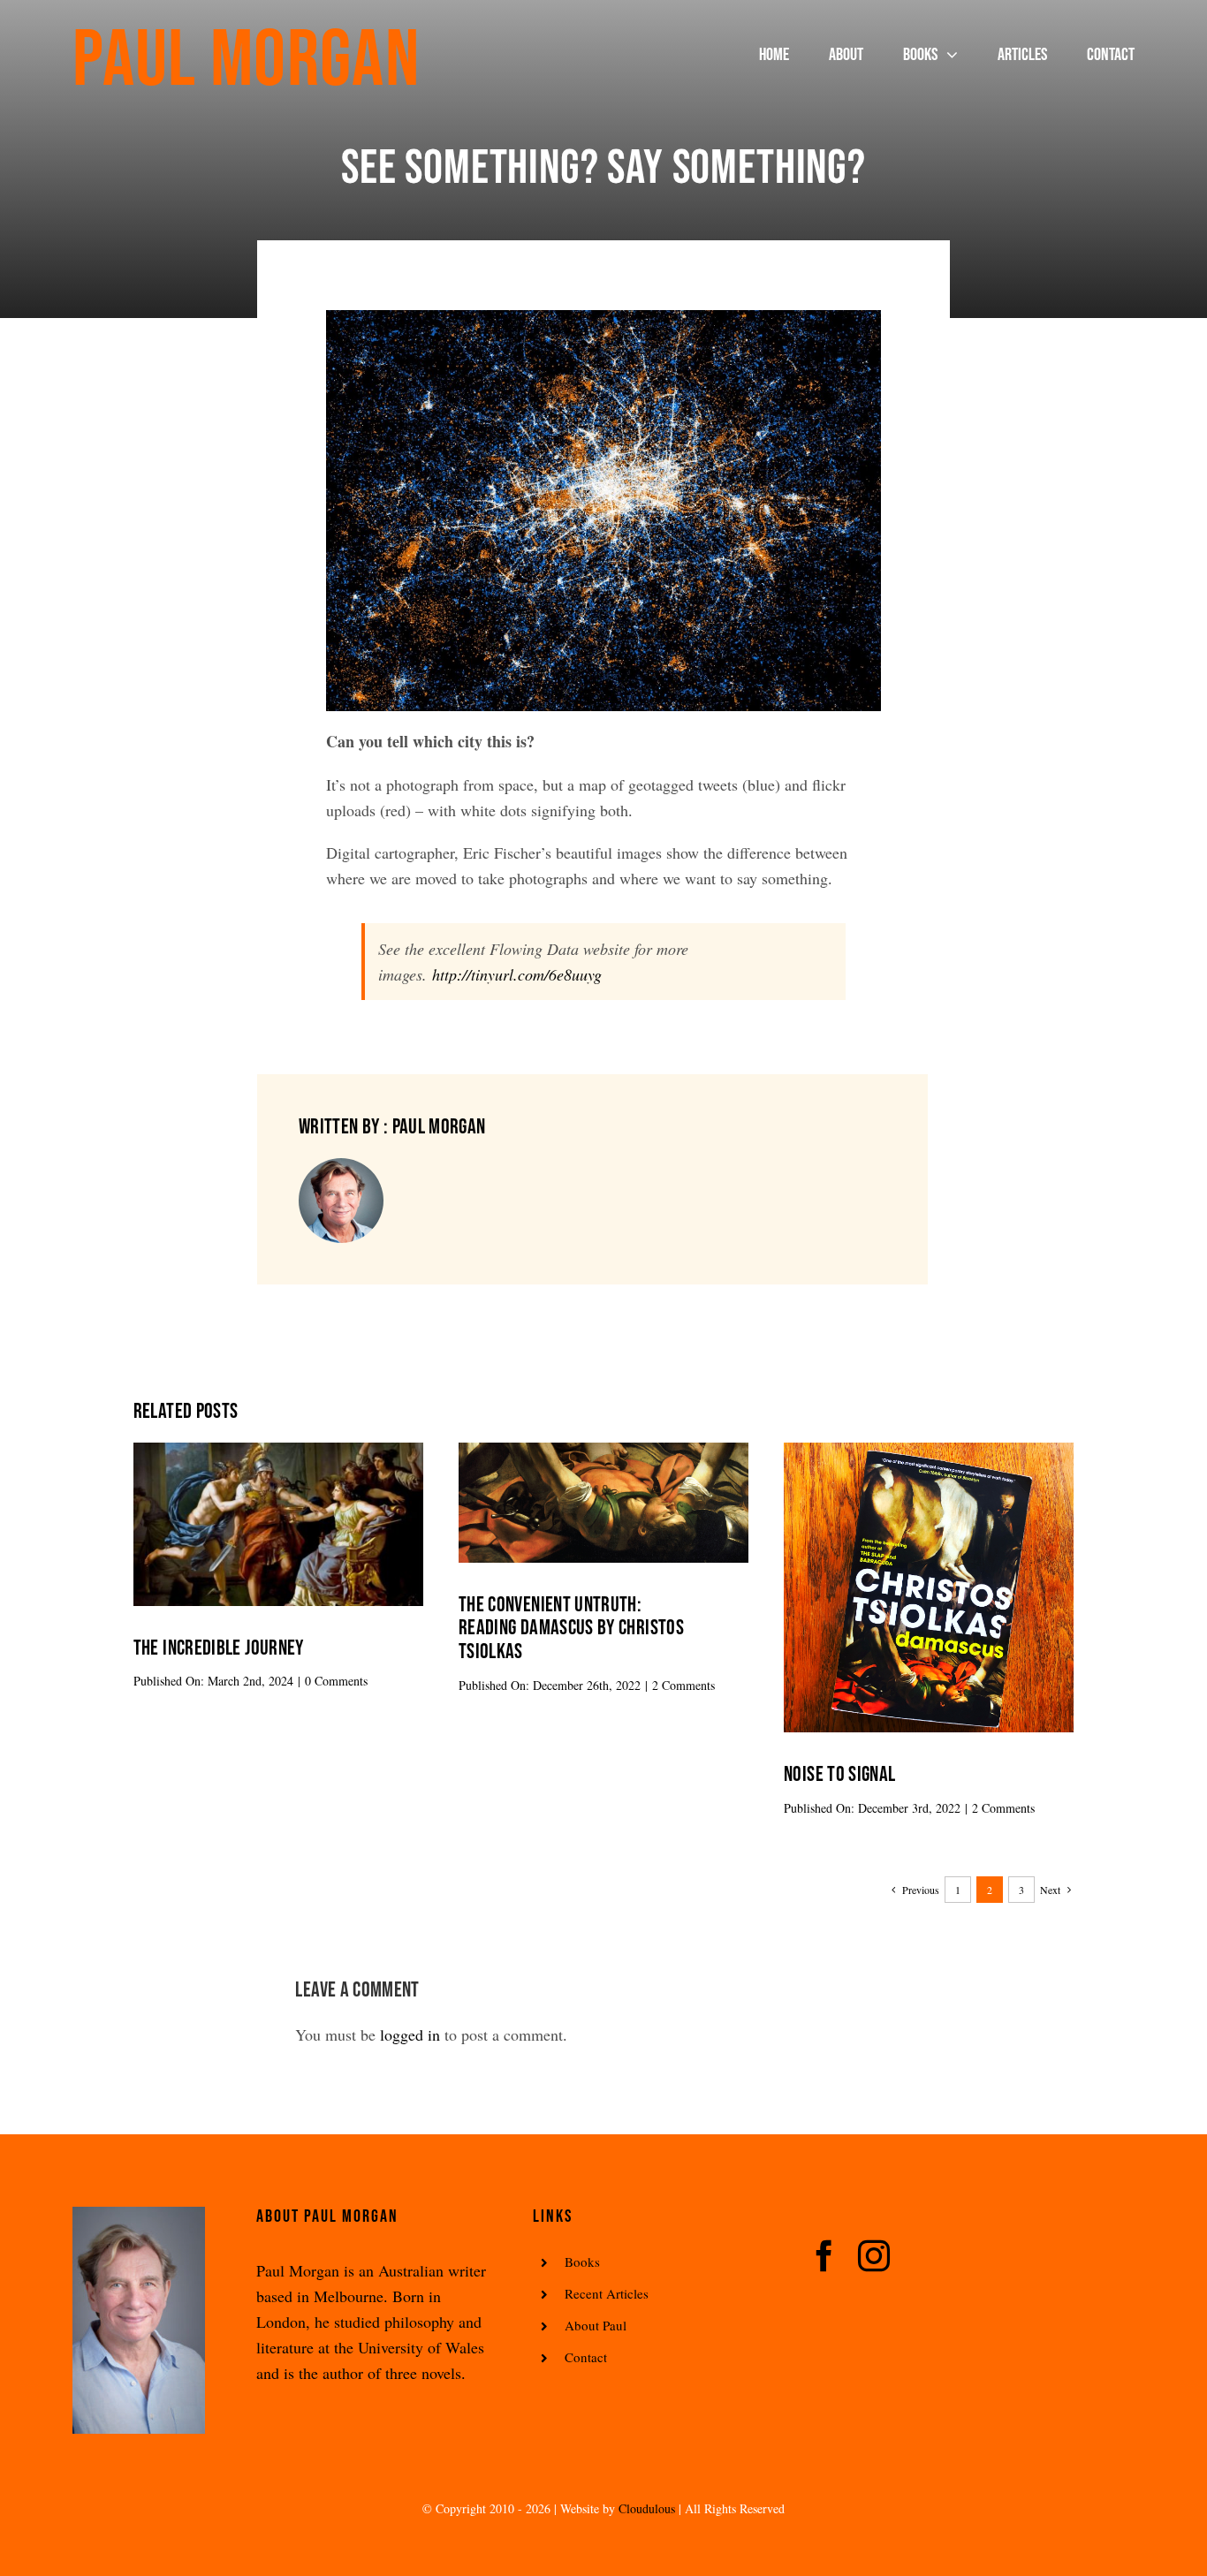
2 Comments (683, 1685)
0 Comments (336, 1681)
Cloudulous (647, 2508)
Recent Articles (607, 2293)
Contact (586, 2357)
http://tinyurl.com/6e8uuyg (517, 974)
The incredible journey (219, 1648)
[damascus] (603, 1451)
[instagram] (874, 2256)
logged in (410, 2034)
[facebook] (824, 2256)
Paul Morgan (246, 61)
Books (582, 2262)
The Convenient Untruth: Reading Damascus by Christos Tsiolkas (571, 1629)
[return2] (278, 1451)
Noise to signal (839, 1774)
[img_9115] (929, 1451)
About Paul (596, 2325)
